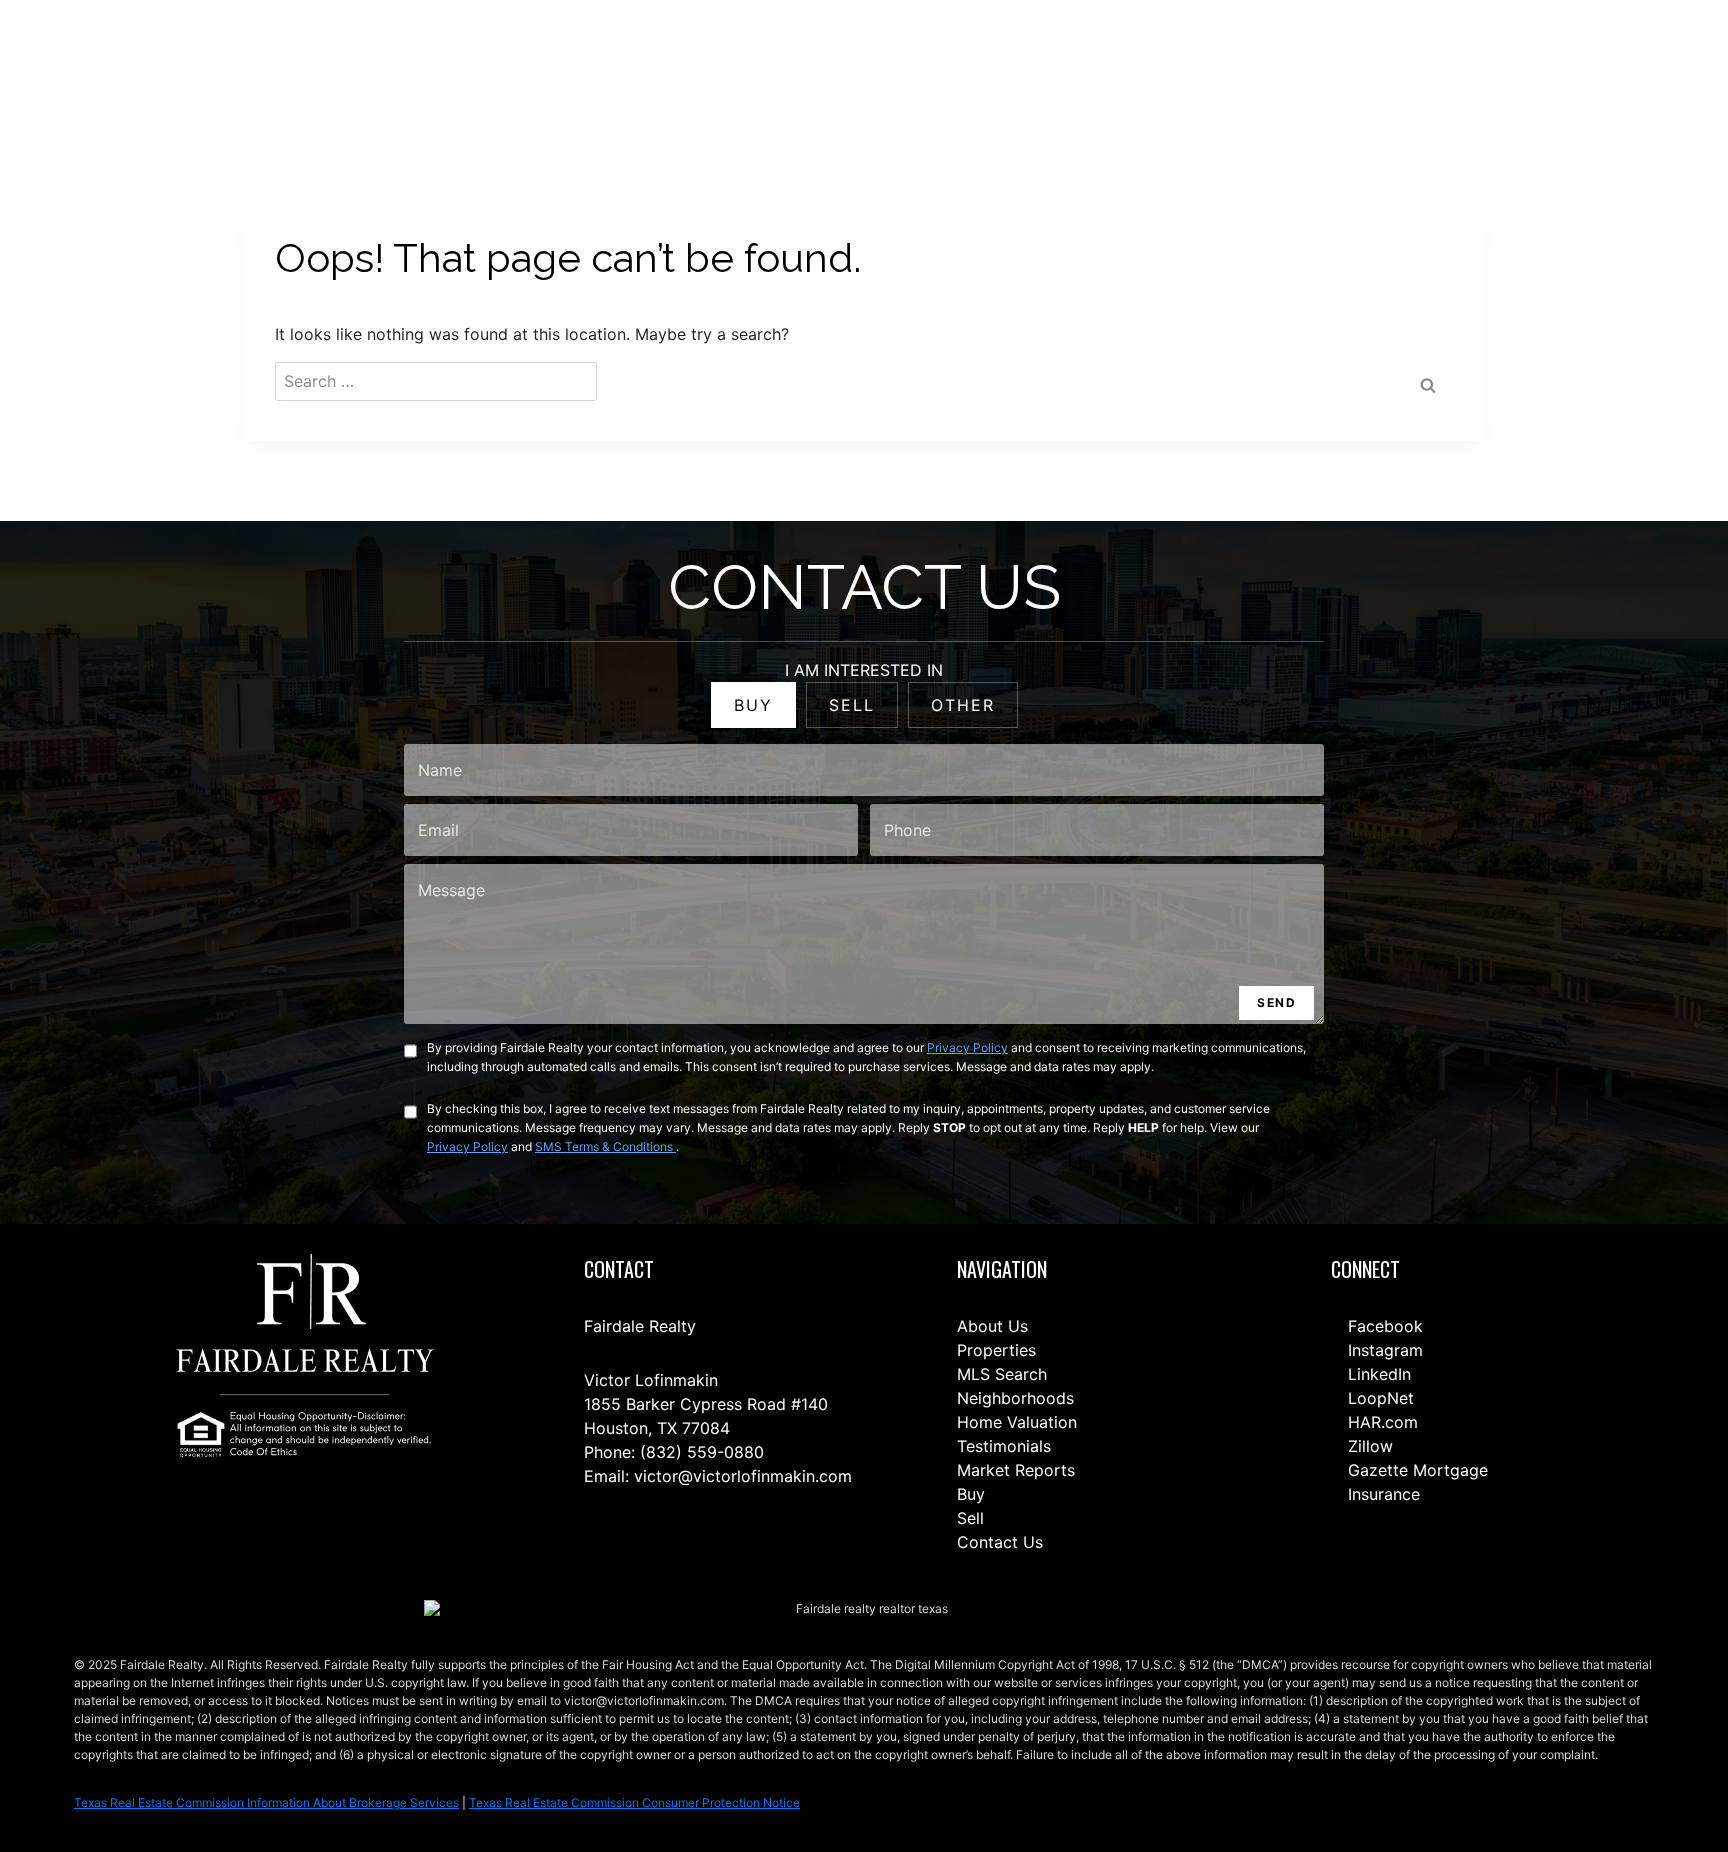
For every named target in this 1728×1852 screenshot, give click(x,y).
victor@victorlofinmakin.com (743, 1476)
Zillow (1368, 1446)
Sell (970, 1518)
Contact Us (847, 61)
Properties (996, 1350)
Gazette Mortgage (1415, 1470)
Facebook (1383, 1326)
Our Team (1188, 61)
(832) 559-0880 (702, 1452)
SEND (1276, 1002)
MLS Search (1002, 1374)
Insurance (1381, 1494)
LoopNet (1378, 1398)
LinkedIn (1377, 1374)
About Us (992, 1326)
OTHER (963, 705)
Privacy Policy (967, 1047)
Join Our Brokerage (1440, 61)
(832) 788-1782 (1616, 61)
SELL (852, 705)
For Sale (1004, 61)
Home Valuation (1017, 1422)
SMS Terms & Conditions (605, 1146)
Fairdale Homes (1298, 61)
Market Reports (1016, 1470)
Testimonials (1004, 1446)
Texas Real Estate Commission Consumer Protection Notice (634, 1802)
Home (931, 61)
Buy (971, 1494)
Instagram (1383, 1350)
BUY (753, 705)
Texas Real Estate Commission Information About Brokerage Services (266, 1802)
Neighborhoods (1015, 1398)
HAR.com (1380, 1422)
